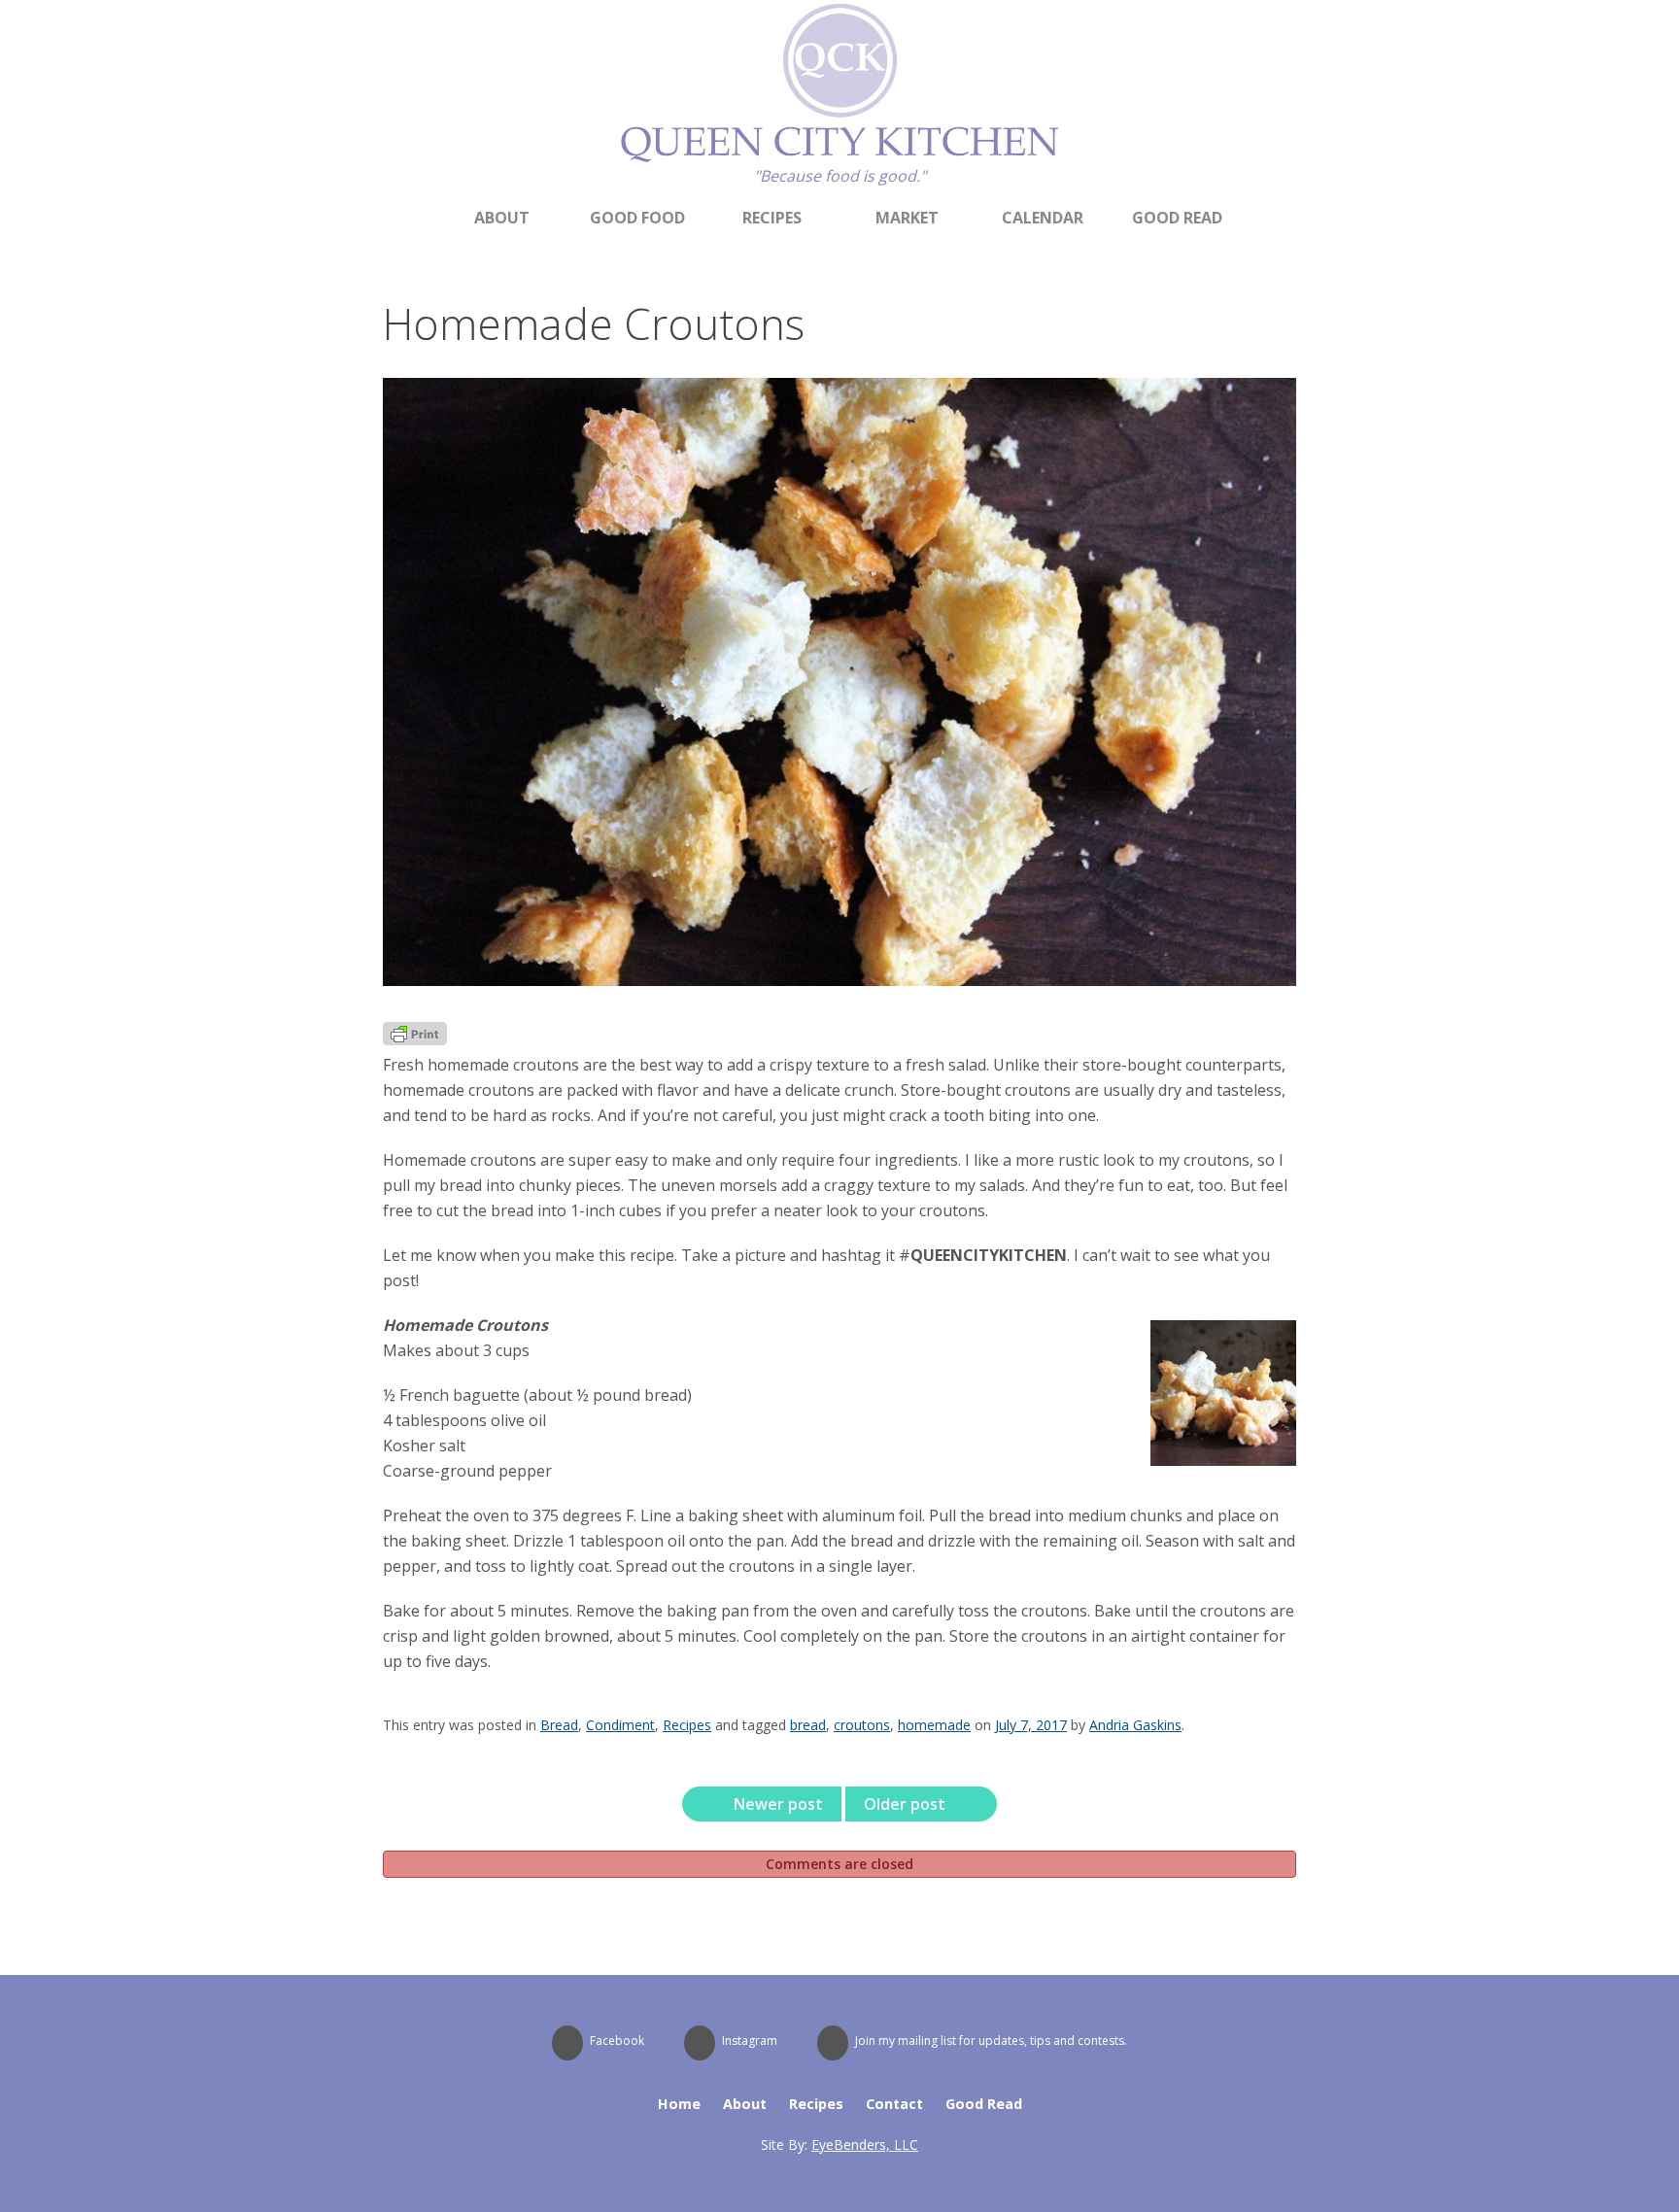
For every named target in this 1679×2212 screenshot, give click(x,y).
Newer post (776, 1804)
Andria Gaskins (1135, 1725)
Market (907, 218)
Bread (559, 1725)
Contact (894, 2104)
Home (679, 2104)
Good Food (637, 218)
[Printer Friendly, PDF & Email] (415, 1039)
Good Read (1177, 218)
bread (808, 1725)
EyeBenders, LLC (865, 2144)
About (502, 218)
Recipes (772, 218)
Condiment (620, 1725)
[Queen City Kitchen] (839, 158)
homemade (934, 1725)
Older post (907, 1804)
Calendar (1043, 218)
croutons (862, 1725)
